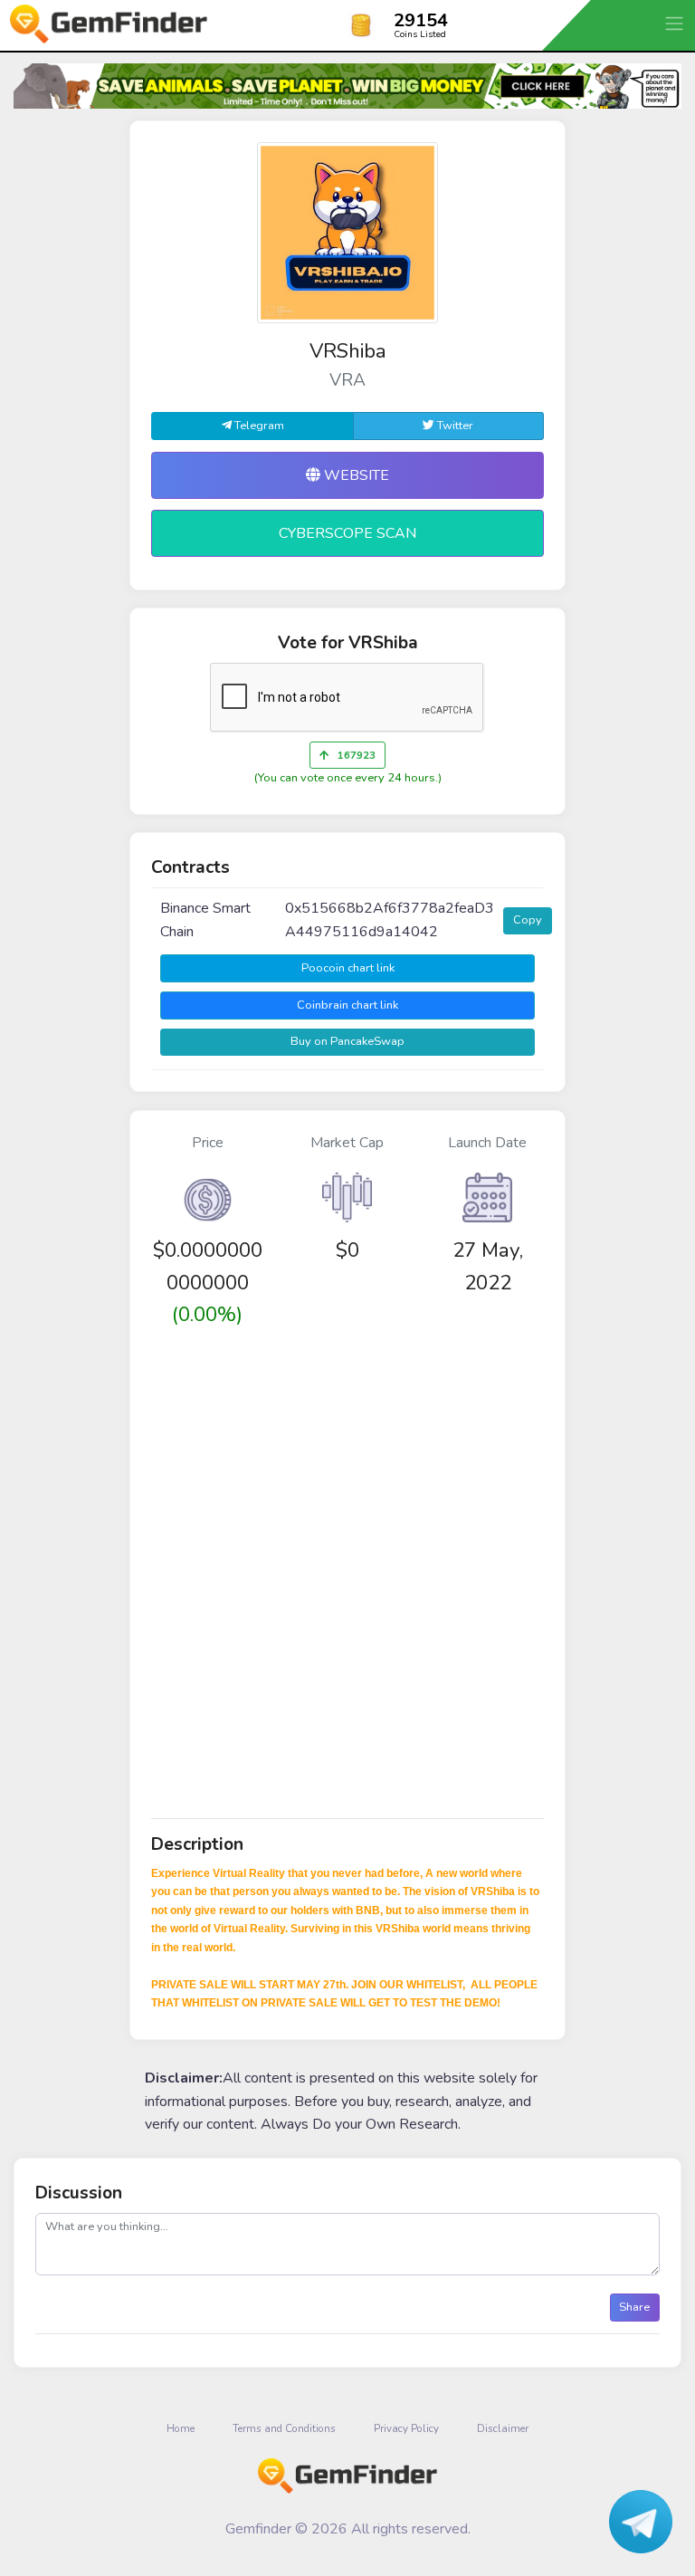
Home (181, 2428)
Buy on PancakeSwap (347, 1041)
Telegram (258, 426)
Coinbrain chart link (347, 1005)
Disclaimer (503, 2428)
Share (634, 2307)
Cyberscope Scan (347, 533)
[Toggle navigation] (676, 23)
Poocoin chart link (348, 968)
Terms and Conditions (284, 2428)
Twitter (454, 426)
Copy (528, 920)
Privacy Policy (406, 2428)
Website (355, 475)
